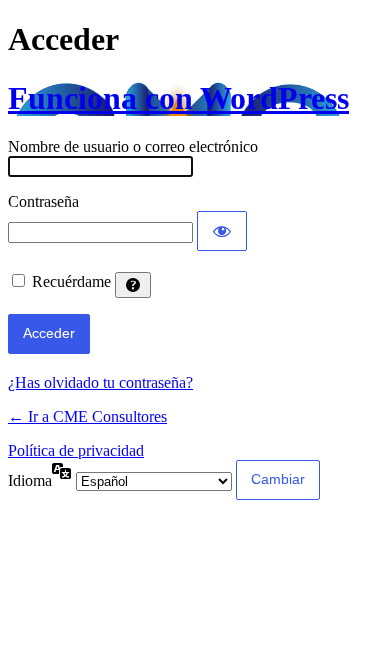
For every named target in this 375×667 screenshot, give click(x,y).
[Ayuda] (133, 285)
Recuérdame (71, 281)
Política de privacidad (76, 450)
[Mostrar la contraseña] (222, 231)
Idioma (30, 480)
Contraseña (43, 201)
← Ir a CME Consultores (87, 416)
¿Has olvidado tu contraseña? (100, 382)
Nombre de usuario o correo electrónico (133, 146)
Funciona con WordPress (178, 98)
